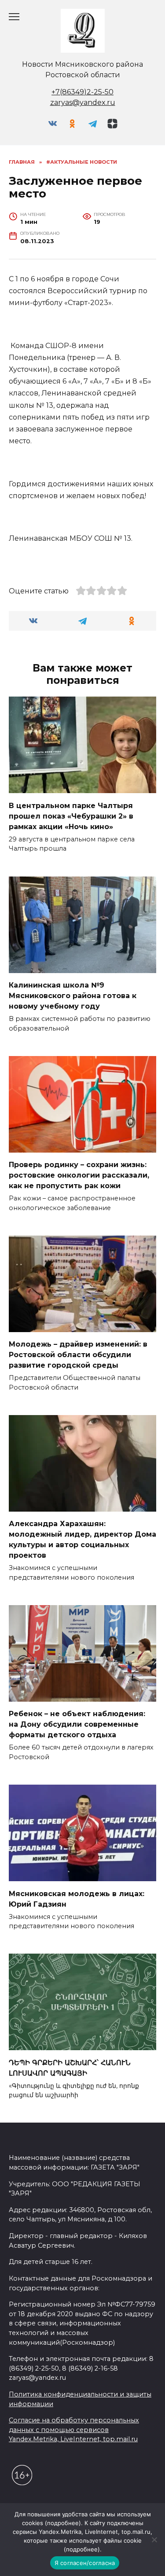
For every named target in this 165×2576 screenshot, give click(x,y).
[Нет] (154, 2540)
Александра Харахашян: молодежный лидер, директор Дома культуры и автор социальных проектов (82, 1539)
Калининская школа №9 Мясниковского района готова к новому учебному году (73, 996)
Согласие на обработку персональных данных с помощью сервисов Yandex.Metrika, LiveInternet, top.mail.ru (74, 2430)
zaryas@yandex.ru (83, 102)
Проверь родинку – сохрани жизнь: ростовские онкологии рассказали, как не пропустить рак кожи (79, 1175)
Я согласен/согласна (85, 2563)
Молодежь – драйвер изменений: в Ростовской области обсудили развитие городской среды (78, 1355)
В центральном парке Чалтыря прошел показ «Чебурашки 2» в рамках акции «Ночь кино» (71, 816)
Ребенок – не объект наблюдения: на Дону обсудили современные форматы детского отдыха (77, 1724)
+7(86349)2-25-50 (82, 92)
